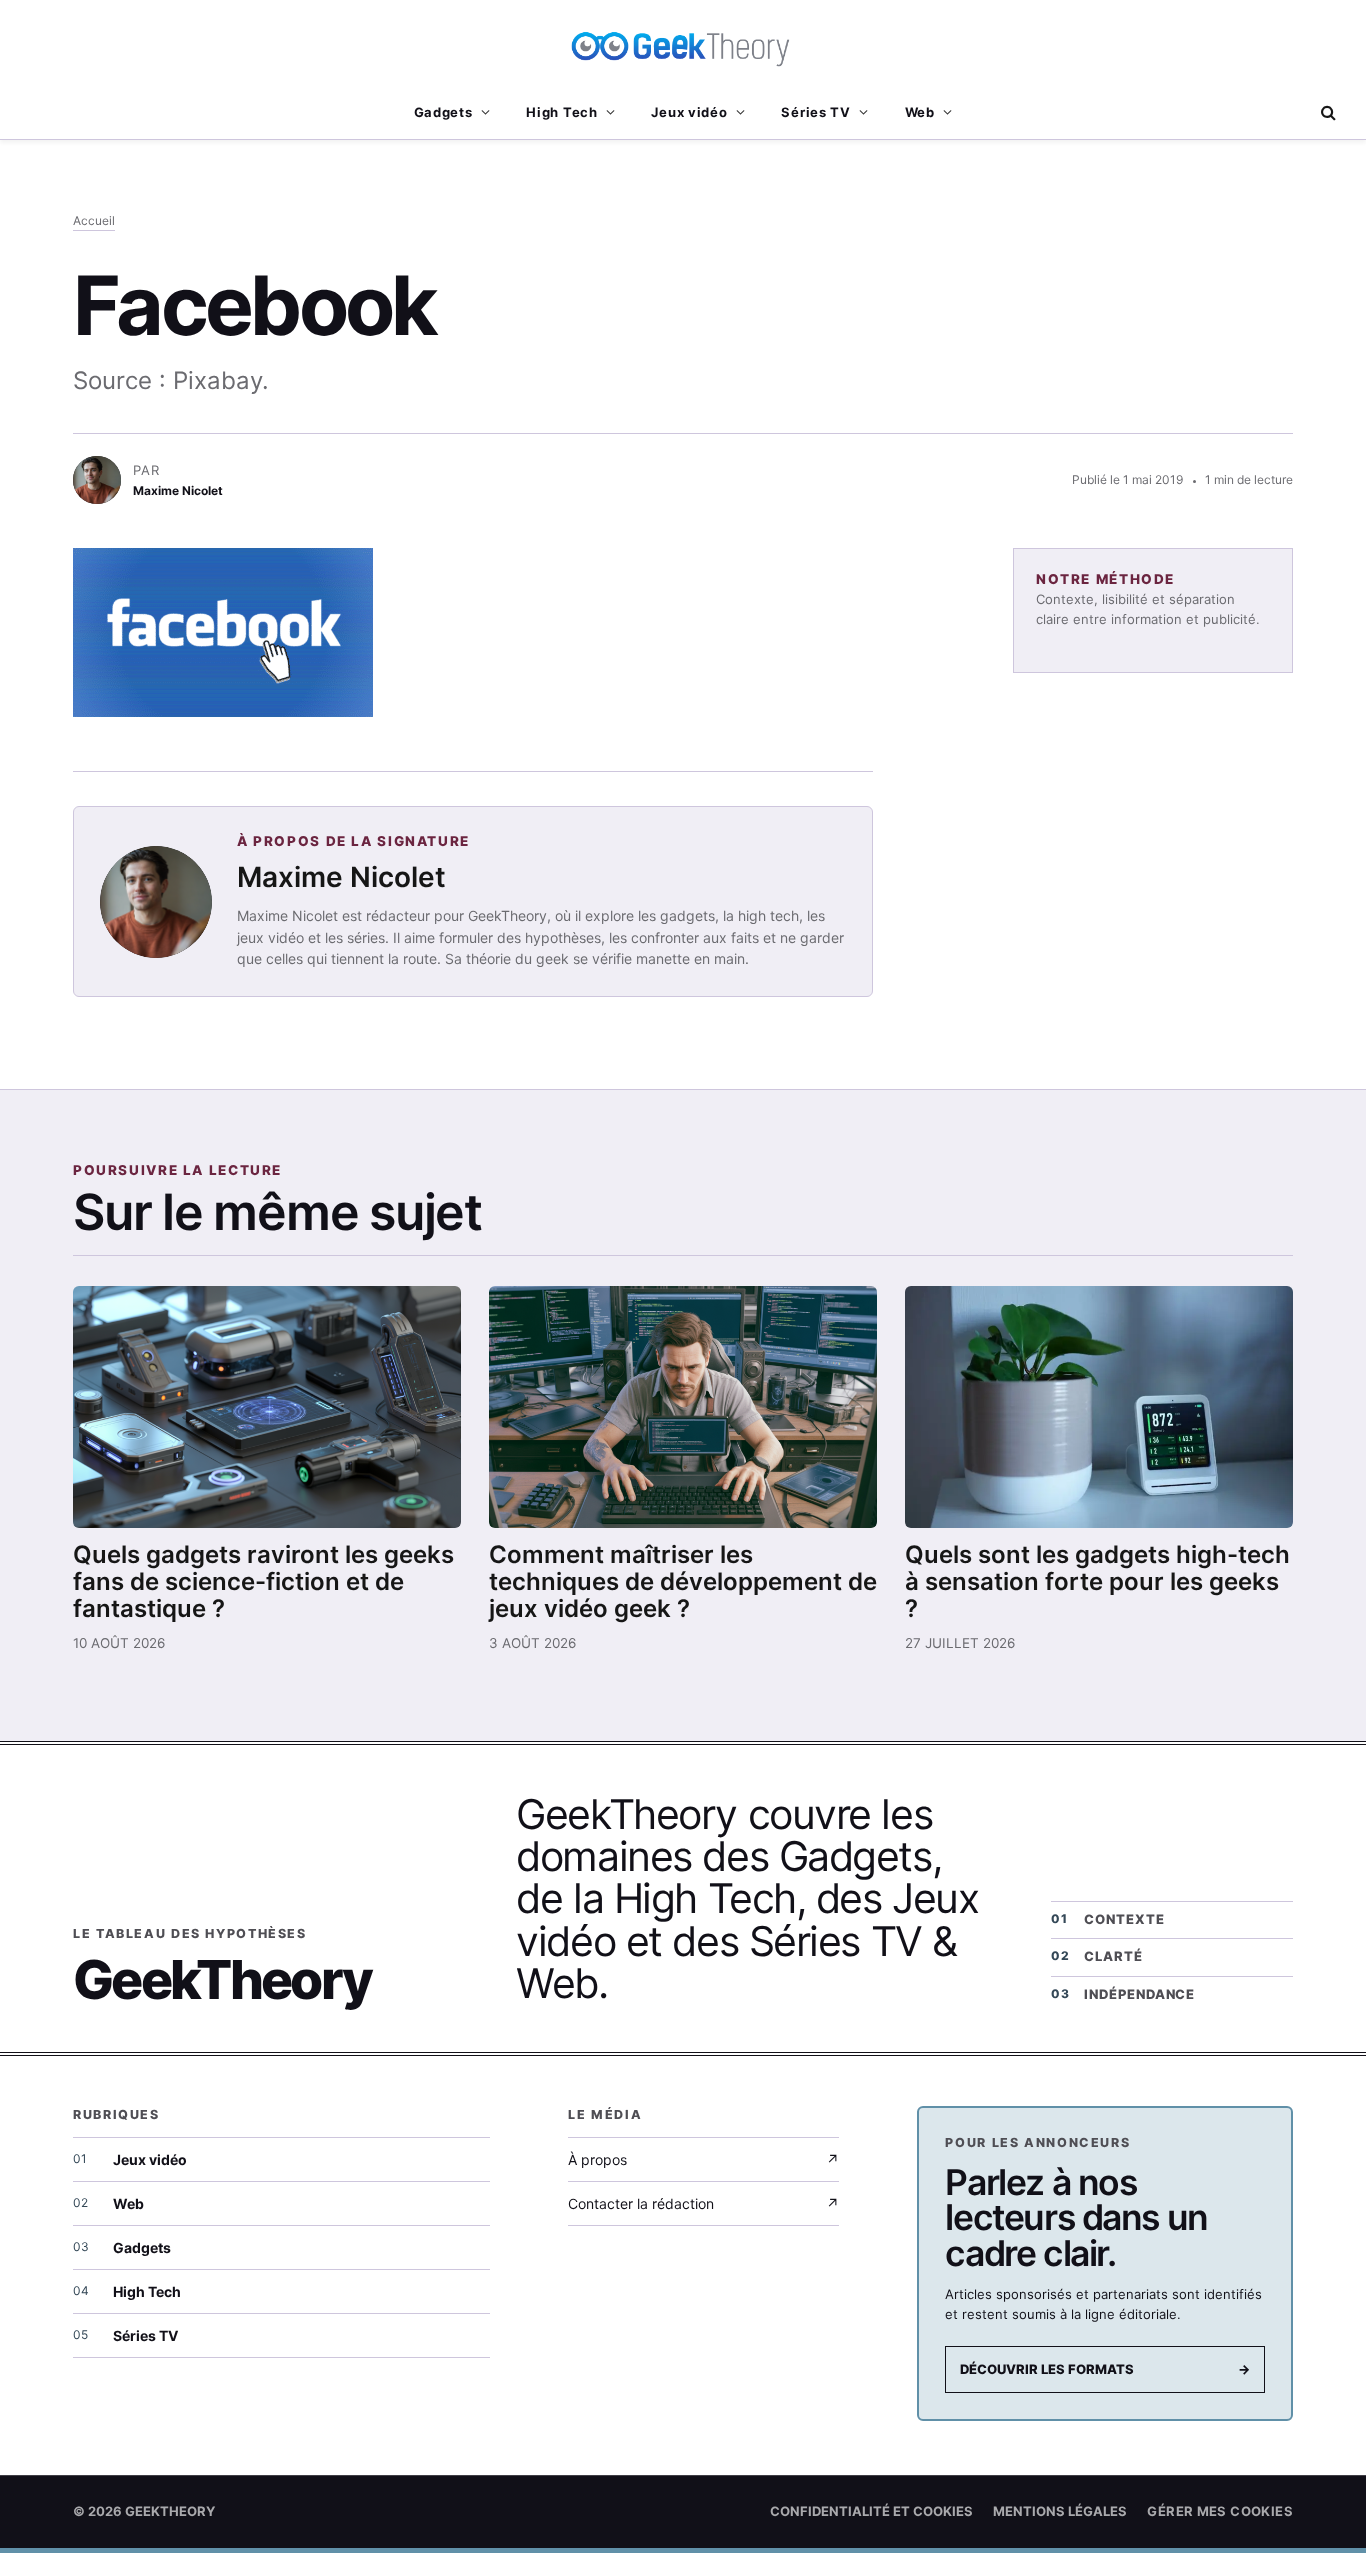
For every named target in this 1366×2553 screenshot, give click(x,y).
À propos (703, 2159)
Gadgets (443, 112)
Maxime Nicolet (341, 877)
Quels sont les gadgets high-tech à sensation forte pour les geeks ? (1097, 1581)
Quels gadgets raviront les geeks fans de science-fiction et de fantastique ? (263, 1581)
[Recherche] (1326, 112)
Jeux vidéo (689, 112)
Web (920, 112)
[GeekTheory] (683, 45)
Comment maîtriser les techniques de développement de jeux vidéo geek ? (683, 1581)
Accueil (94, 220)
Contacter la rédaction (703, 2203)
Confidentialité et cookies (871, 2511)
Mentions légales (1060, 2511)
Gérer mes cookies (1220, 2511)
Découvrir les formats (1105, 2369)
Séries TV (815, 112)
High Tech (561, 112)
